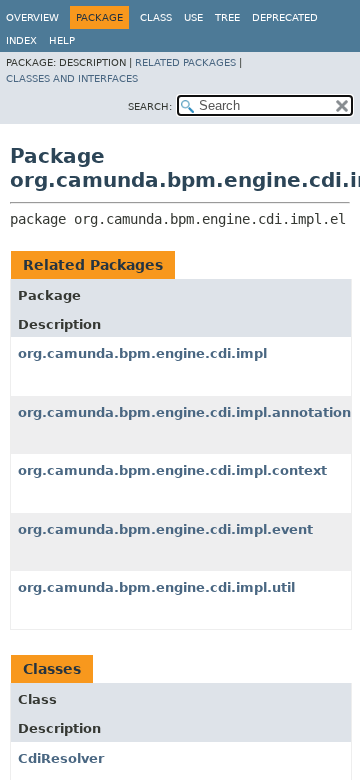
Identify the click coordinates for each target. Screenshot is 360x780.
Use (193, 17)
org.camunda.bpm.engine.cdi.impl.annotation (184, 412)
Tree (227, 17)
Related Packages (185, 62)
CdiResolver (61, 758)
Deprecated (285, 17)
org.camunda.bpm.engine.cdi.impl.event (165, 529)
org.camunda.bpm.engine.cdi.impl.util (156, 587)
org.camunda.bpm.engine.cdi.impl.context (172, 470)
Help (62, 40)
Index (21, 40)
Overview (32, 17)
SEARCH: (150, 106)
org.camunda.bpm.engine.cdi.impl (142, 353)
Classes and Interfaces (72, 78)
